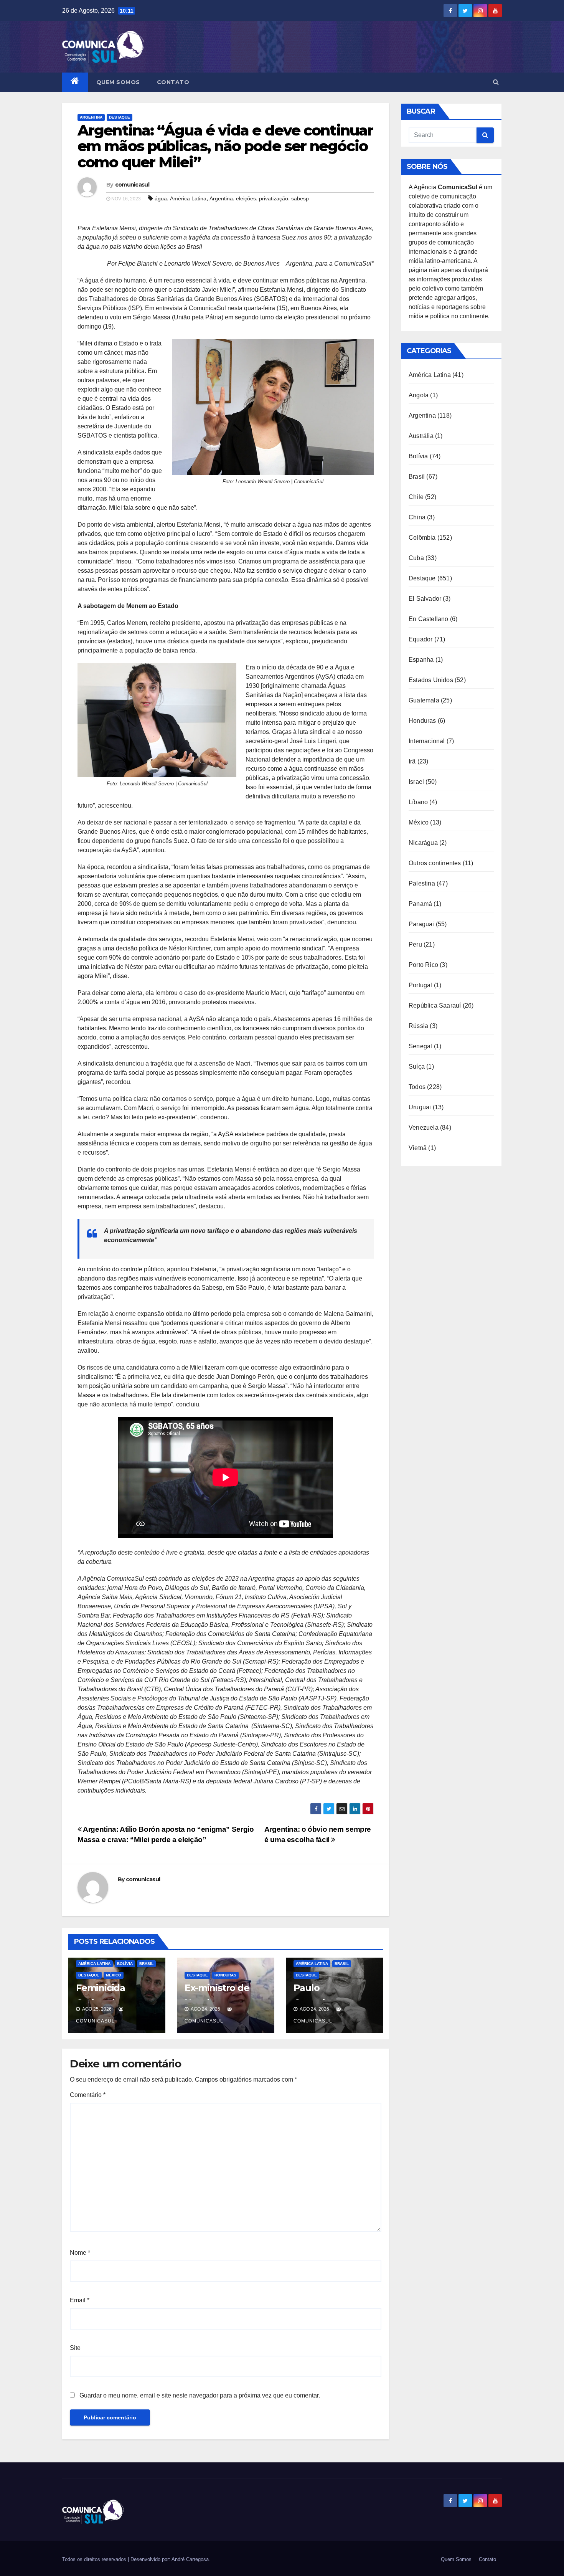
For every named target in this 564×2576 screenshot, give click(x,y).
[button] (496, 82)
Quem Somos (118, 82)
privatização (274, 198)
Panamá (420, 904)
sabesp (300, 198)
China (417, 517)
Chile (416, 497)
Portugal (421, 985)
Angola (419, 395)
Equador (421, 639)
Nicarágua (423, 843)
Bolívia (125, 1964)
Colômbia (422, 538)
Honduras (225, 1975)
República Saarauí (435, 1005)
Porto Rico (423, 965)
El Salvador (425, 599)
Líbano (418, 802)
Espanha (421, 660)
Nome (80, 2253)
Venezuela (424, 1128)
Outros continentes (435, 863)
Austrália (421, 436)
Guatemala (424, 700)
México (114, 1975)
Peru (415, 944)
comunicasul (132, 185)
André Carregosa (190, 2559)
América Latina (188, 198)
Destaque (120, 117)
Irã (412, 761)
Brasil (146, 1964)
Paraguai (421, 924)
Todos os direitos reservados (95, 2559)
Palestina (422, 883)
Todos (417, 1087)
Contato (173, 82)
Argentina (91, 117)
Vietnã (418, 1148)
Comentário (88, 2095)
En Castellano (429, 619)
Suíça (417, 1067)
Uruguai (420, 1107)
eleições (246, 198)
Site (75, 2348)
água (161, 198)
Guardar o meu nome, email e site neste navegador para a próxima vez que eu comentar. (200, 2395)
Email (80, 2300)
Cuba (416, 558)
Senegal (420, 1046)
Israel (416, 782)
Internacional (427, 741)
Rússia (418, 1026)
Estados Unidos (431, 680)
